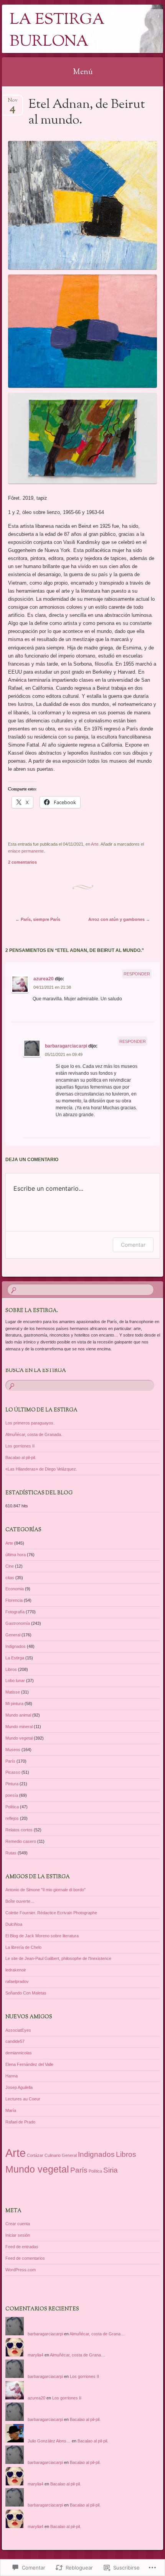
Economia (15, 1589)
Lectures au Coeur (23, 2099)
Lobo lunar (15, 1680)
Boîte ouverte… (20, 1901)
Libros (11, 1669)
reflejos (12, 1818)
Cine (10, 1566)
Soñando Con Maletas (26, 1993)
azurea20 (44, 979)
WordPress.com (21, 2270)
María (11, 2110)
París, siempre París (38, 919)
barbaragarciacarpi (66, 1046)
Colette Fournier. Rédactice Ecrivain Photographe (51, 1913)
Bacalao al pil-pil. (21, 1457)
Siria (111, 2170)
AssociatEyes (18, 2030)
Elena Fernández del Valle (29, 2064)
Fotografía (15, 1612)
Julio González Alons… (49, 2441)
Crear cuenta (18, 2224)
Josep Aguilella (19, 2087)
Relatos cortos (19, 1830)
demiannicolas (19, 2053)
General (13, 1635)
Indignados (16, 1646)
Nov (13, 103)
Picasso (13, 1772)
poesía (12, 1795)
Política (12, 1807)
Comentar (133, 1245)
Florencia (14, 1600)
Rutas (11, 1853)
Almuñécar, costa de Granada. (34, 1434)
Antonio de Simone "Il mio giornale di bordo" (45, 1890)
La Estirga (15, 1658)
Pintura (12, 1784)
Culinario (53, 2155)
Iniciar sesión (18, 2235)
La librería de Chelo (23, 1947)
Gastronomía (18, 1623)
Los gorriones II (20, 1446)
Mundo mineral (19, 1727)
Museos (13, 1750)
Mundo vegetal (19, 1738)
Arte (95, 844)
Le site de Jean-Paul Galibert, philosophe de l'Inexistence (58, 1958)
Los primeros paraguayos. (30, 1423)
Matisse (13, 1692)
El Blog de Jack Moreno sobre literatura (42, 1936)
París (10, 1761)
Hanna (12, 2076)
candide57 (15, 2041)
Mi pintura (14, 1704)
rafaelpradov (17, 1981)
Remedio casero (21, 1841)
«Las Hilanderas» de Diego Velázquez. (41, 1469)
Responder (137, 974)
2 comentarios (22, 862)
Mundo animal (18, 1715)
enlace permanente (26, 851)
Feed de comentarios (25, 2258)
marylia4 (35, 2355)
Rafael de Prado (20, 2122)
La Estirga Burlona (57, 31)
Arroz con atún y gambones (119, 919)
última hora (16, 1555)
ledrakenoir (16, 1970)
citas (10, 1578)
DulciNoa (14, 1924)
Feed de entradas (22, 2247)
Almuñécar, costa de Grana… (97, 2334)
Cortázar (35, 2155)
